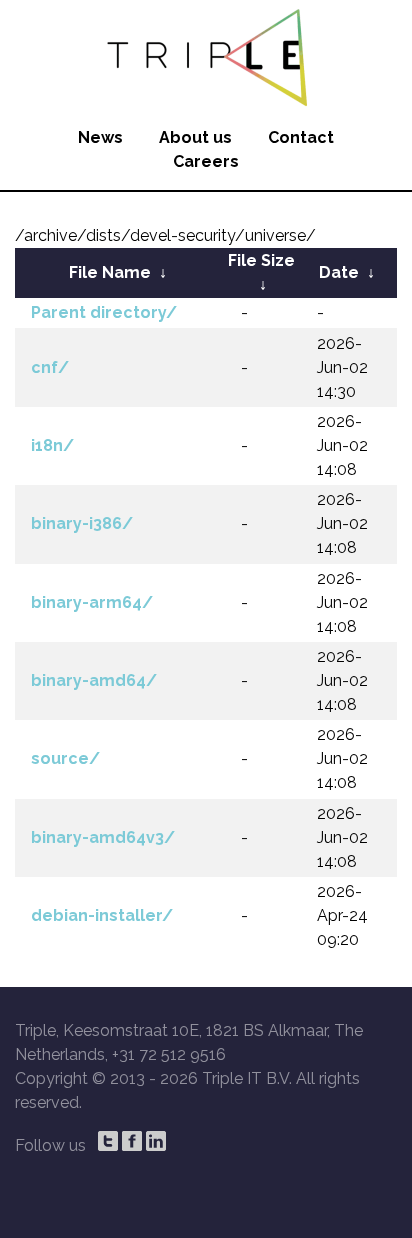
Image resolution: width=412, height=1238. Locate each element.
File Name (110, 272)
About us (195, 137)
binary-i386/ (82, 523)
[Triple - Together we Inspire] (206, 55)
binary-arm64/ (92, 602)
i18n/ (52, 445)
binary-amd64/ (94, 680)
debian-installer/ (102, 915)
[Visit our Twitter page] (108, 1141)
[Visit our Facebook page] (132, 1141)
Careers (206, 161)
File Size (261, 260)
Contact (301, 137)
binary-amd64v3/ (103, 837)
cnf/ (50, 367)
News (100, 137)
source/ (65, 758)
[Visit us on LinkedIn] (156, 1141)
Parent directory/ (104, 312)
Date (339, 272)
